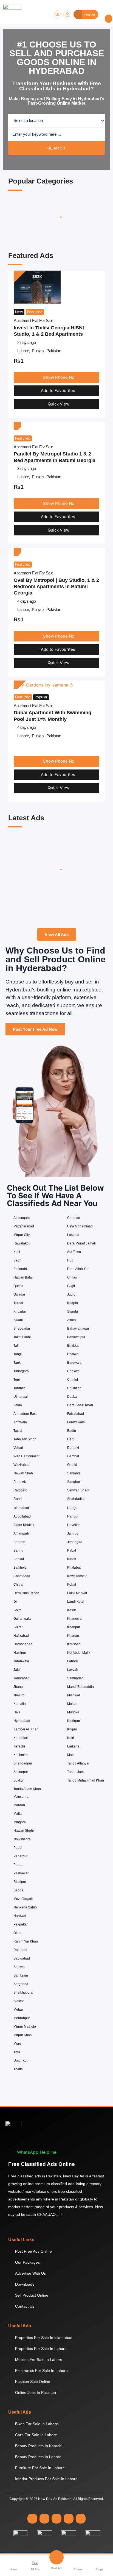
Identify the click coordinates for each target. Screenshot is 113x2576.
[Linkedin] (56, 2519)
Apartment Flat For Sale (33, 320)
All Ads (35, 2569)
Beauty (56, 233)
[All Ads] (35, 2563)
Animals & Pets (22, 235)
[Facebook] (32, 2519)
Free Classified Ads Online (42, 2164)
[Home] (13, 2563)
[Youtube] (69, 2519)
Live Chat (57, 15)
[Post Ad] (56, 2557)
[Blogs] (100, 2563)
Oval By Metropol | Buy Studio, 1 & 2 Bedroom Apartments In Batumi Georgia (56, 587)
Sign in (67, 15)
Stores (78, 2569)
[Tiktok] (81, 2519)
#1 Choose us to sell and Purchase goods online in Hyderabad (57, 58)
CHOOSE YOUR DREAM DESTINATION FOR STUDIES (29, 866)
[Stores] (78, 2563)
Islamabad (26, 887)
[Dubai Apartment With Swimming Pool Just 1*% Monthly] (43, 685)
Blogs (100, 2569)
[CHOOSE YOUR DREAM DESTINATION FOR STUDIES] (31, 835)
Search (57, 148)
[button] (109, 19)
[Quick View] (31, 907)
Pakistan (54, 351)
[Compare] (46, 907)
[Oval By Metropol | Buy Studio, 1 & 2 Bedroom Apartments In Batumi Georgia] (17, 552)
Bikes (90, 233)
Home (13, 2569)
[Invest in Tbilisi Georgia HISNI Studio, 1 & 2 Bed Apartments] (37, 287)
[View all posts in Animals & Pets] (22, 216)
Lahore (23, 351)
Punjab (38, 351)
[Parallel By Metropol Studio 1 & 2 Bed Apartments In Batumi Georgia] (17, 426)
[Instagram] (44, 2519)
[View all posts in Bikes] (91, 216)
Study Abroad (27, 853)
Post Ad (56, 2568)
